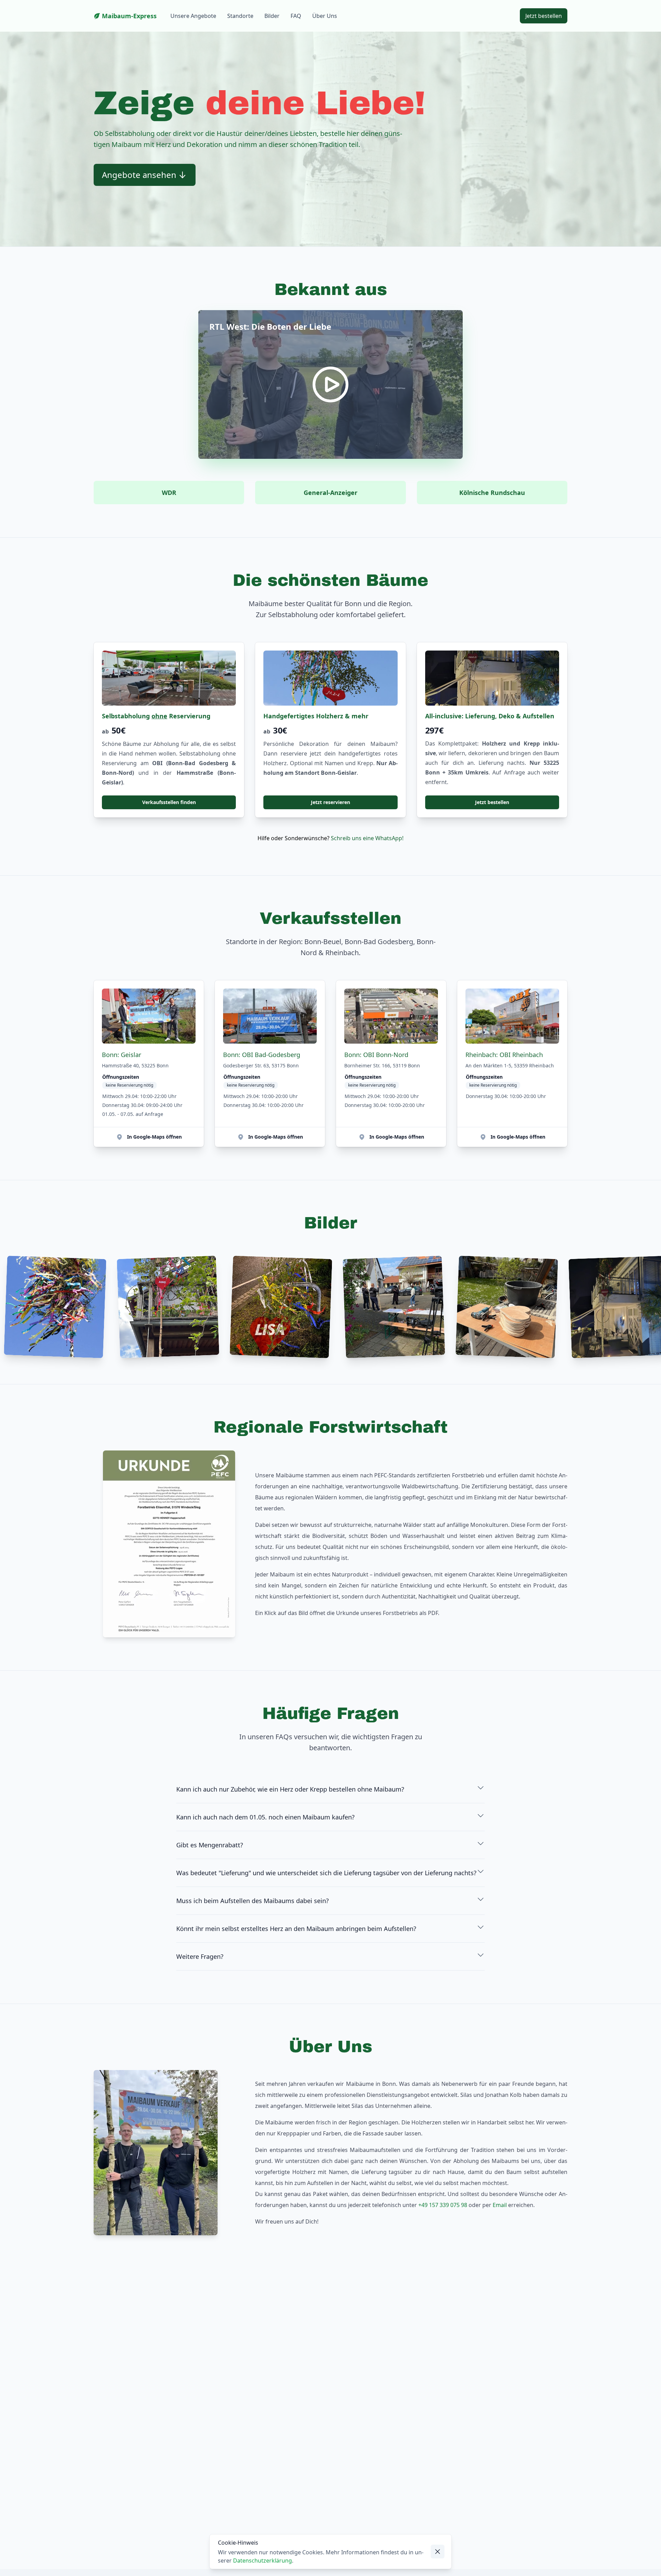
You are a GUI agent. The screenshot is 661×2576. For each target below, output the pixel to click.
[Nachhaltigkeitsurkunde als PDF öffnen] (169, 1544)
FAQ (296, 16)
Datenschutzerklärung (263, 2561)
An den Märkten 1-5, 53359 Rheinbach (510, 1065)
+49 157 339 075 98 (443, 2205)
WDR (169, 493)
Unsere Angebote (193, 16)
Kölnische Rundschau (492, 493)
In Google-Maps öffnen (154, 1137)
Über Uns (325, 16)
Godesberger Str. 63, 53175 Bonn (261, 1065)
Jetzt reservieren (330, 802)
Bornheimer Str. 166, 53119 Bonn (382, 1065)
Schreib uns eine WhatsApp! (367, 838)
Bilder (272, 16)
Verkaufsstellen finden (169, 802)
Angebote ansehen (139, 175)
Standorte (240, 16)
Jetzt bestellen (492, 802)
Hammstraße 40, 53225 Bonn (135, 1065)
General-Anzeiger (330, 493)
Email (500, 2205)
